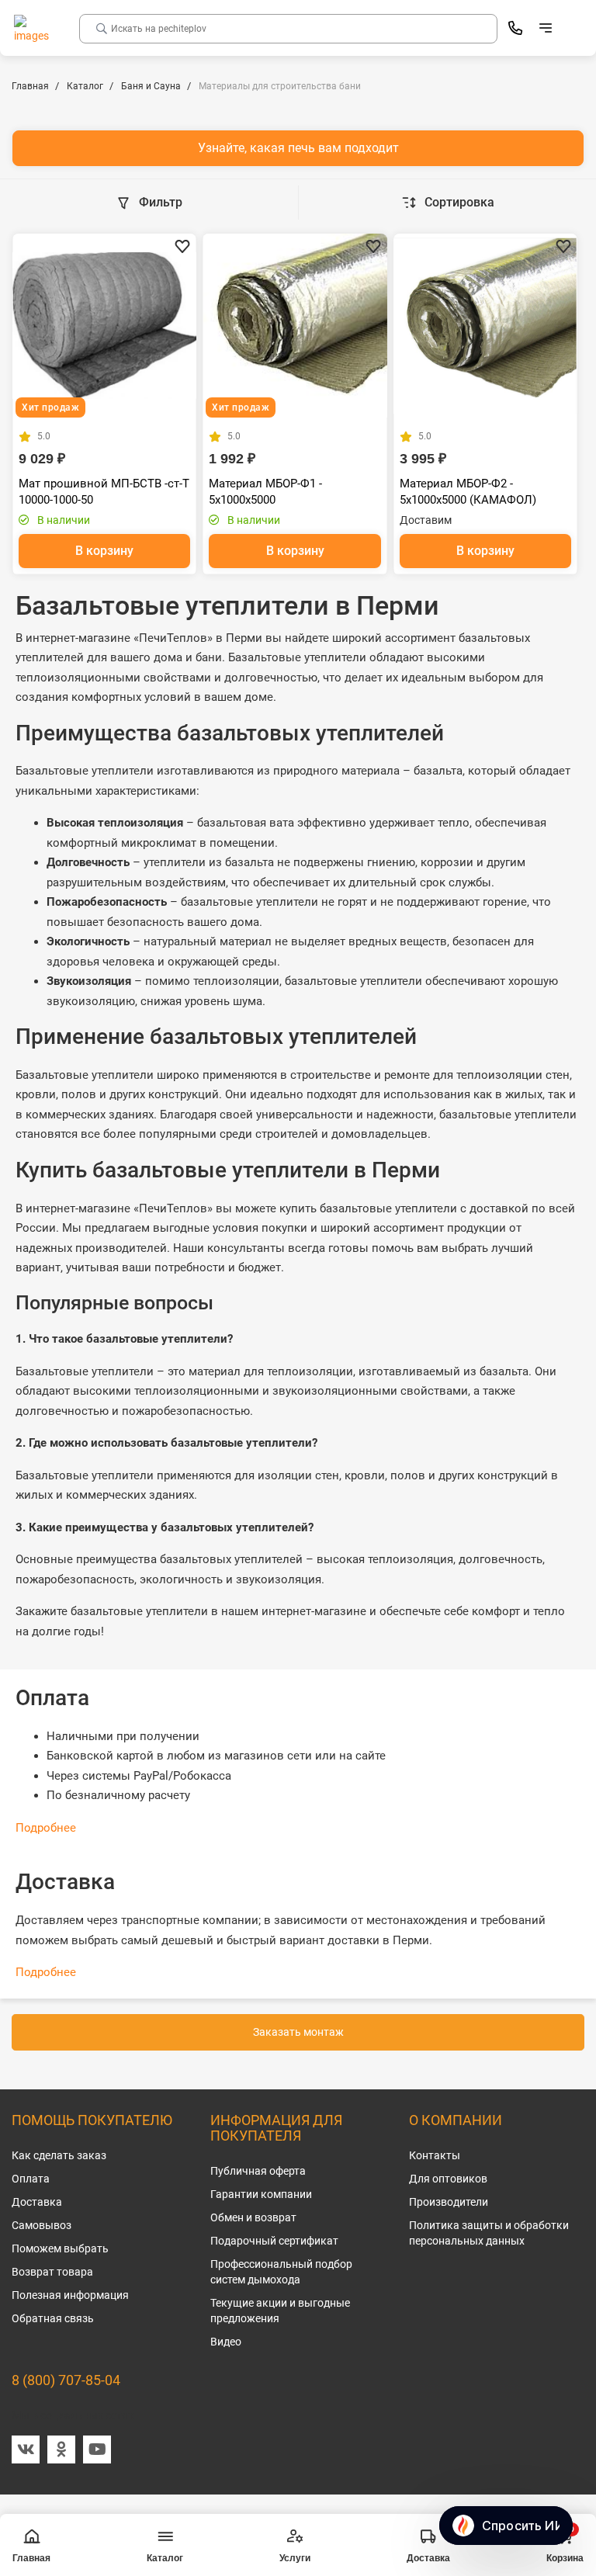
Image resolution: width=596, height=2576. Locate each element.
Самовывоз (42, 2225)
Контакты (435, 2155)
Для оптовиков (448, 2179)
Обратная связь (53, 2318)
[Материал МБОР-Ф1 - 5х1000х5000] (295, 326)
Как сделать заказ (59, 2155)
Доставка (37, 2202)
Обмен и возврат (253, 2217)
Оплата (31, 2179)
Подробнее (46, 1828)
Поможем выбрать (60, 2248)
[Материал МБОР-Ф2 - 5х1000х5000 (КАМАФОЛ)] (485, 326)
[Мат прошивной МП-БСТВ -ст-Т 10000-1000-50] (104, 326)
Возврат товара (52, 2272)
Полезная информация (70, 2295)
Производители (449, 2202)
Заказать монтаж (298, 2032)
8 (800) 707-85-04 (66, 2380)
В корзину (104, 551)
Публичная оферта (258, 2171)
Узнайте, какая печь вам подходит (298, 148)
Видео (226, 2342)
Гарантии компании (261, 2194)
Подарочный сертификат (274, 2241)
